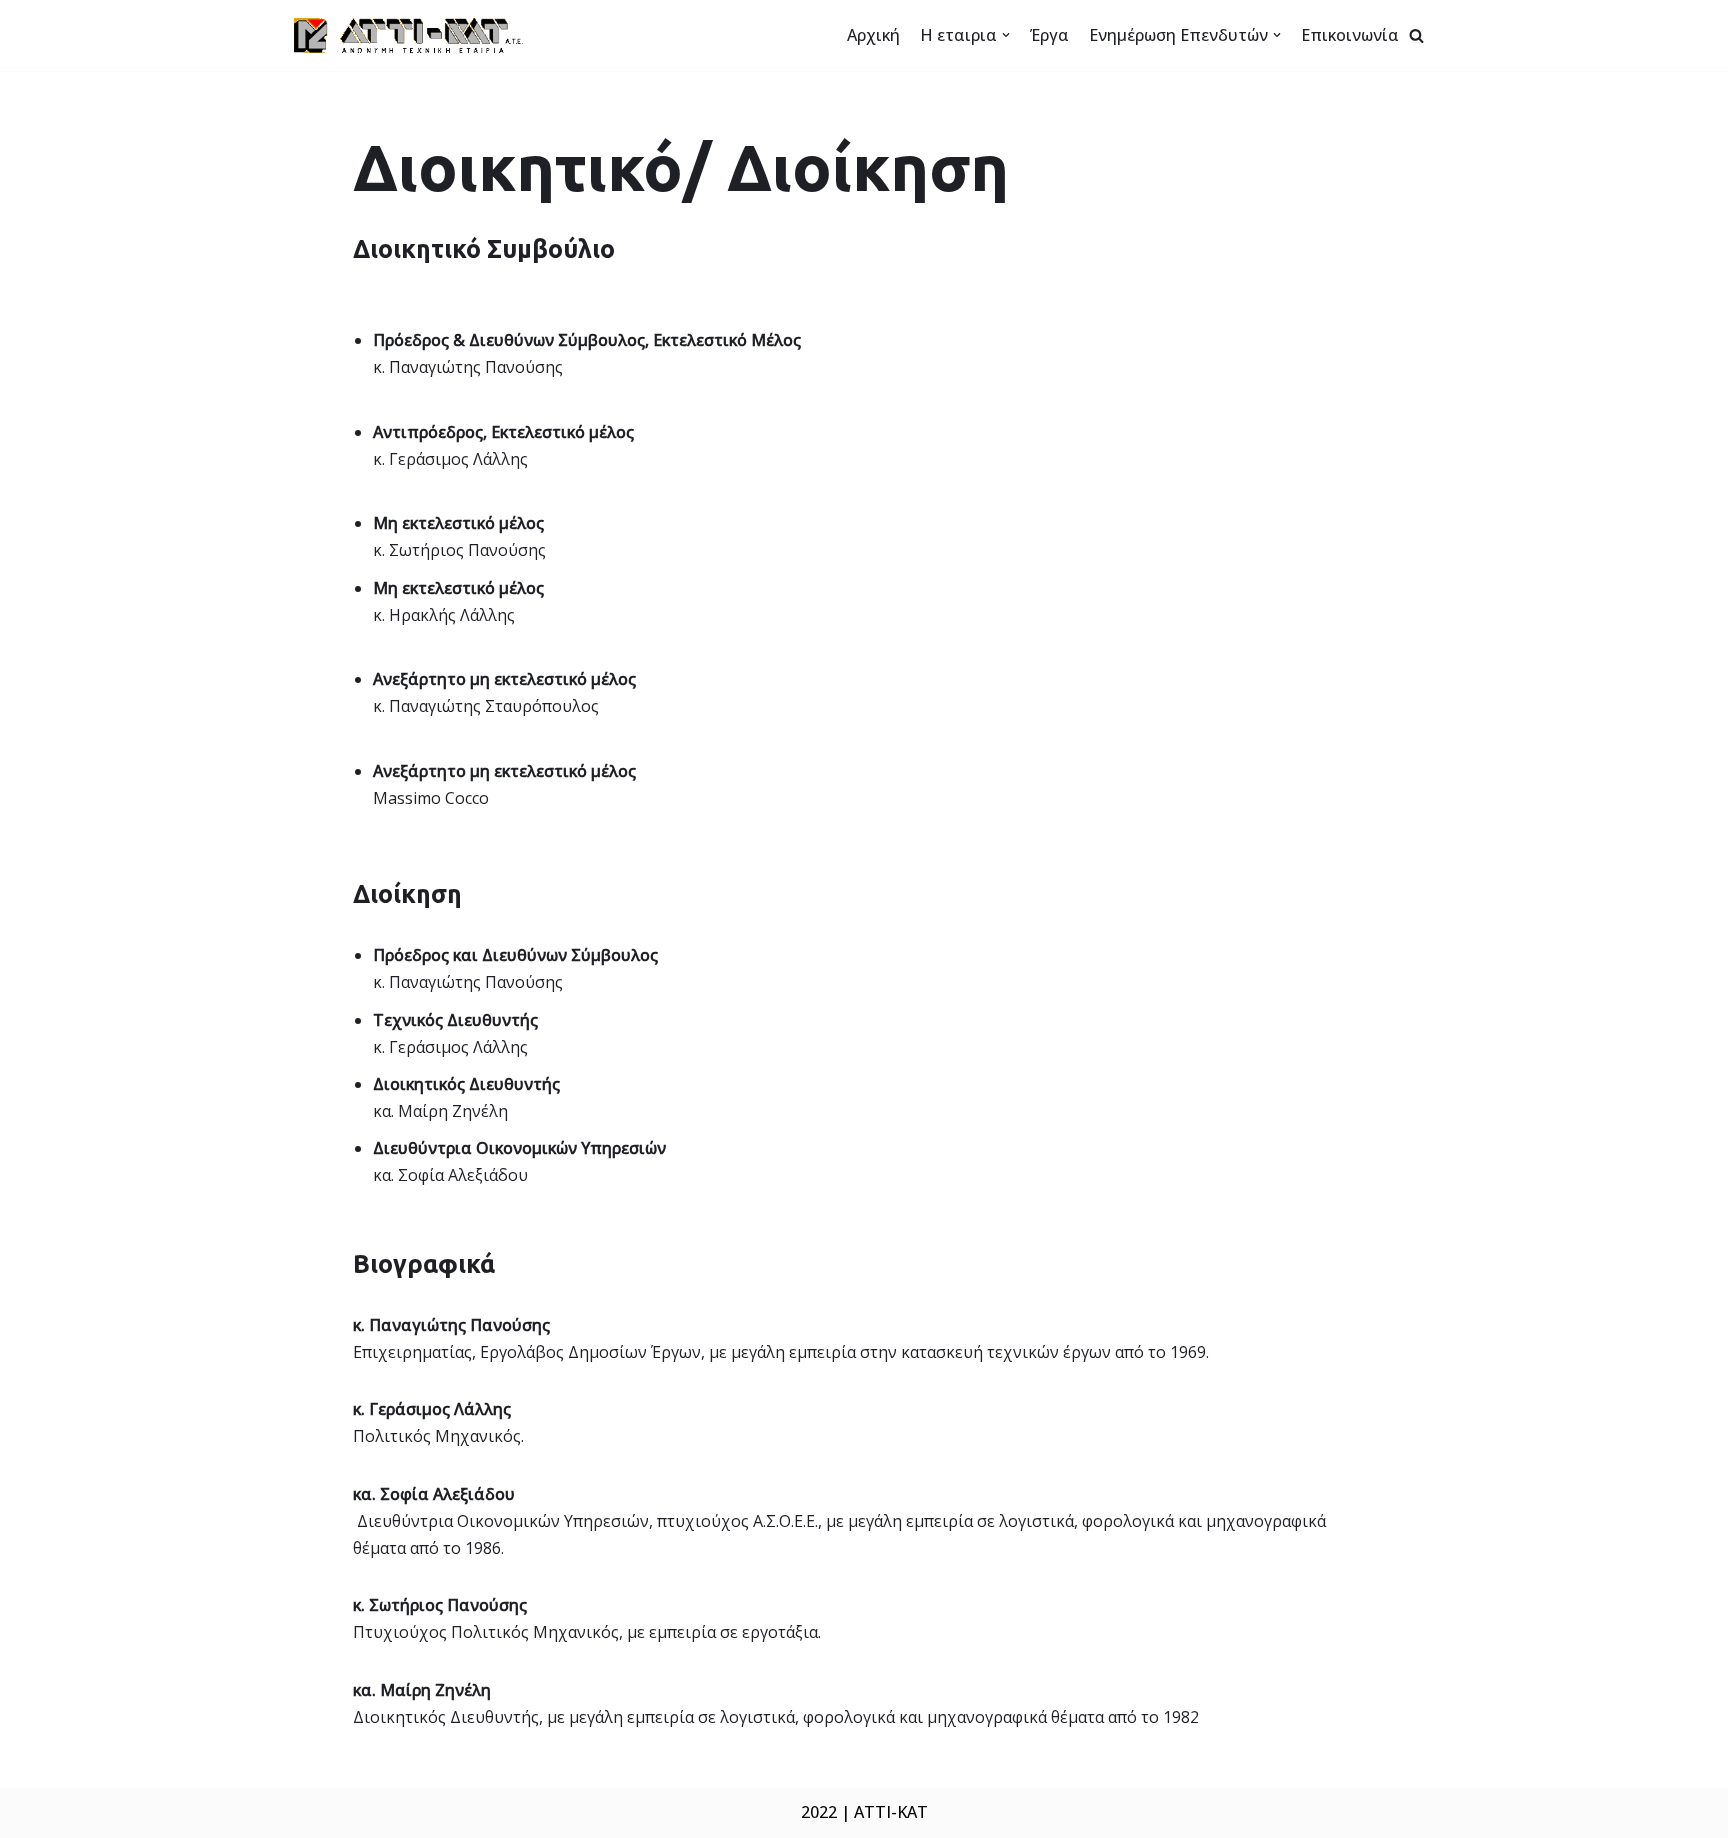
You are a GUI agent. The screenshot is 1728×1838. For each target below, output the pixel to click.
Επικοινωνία (1350, 35)
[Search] (1416, 35)
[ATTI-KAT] (409, 35)
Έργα (1049, 35)
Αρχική (873, 35)
